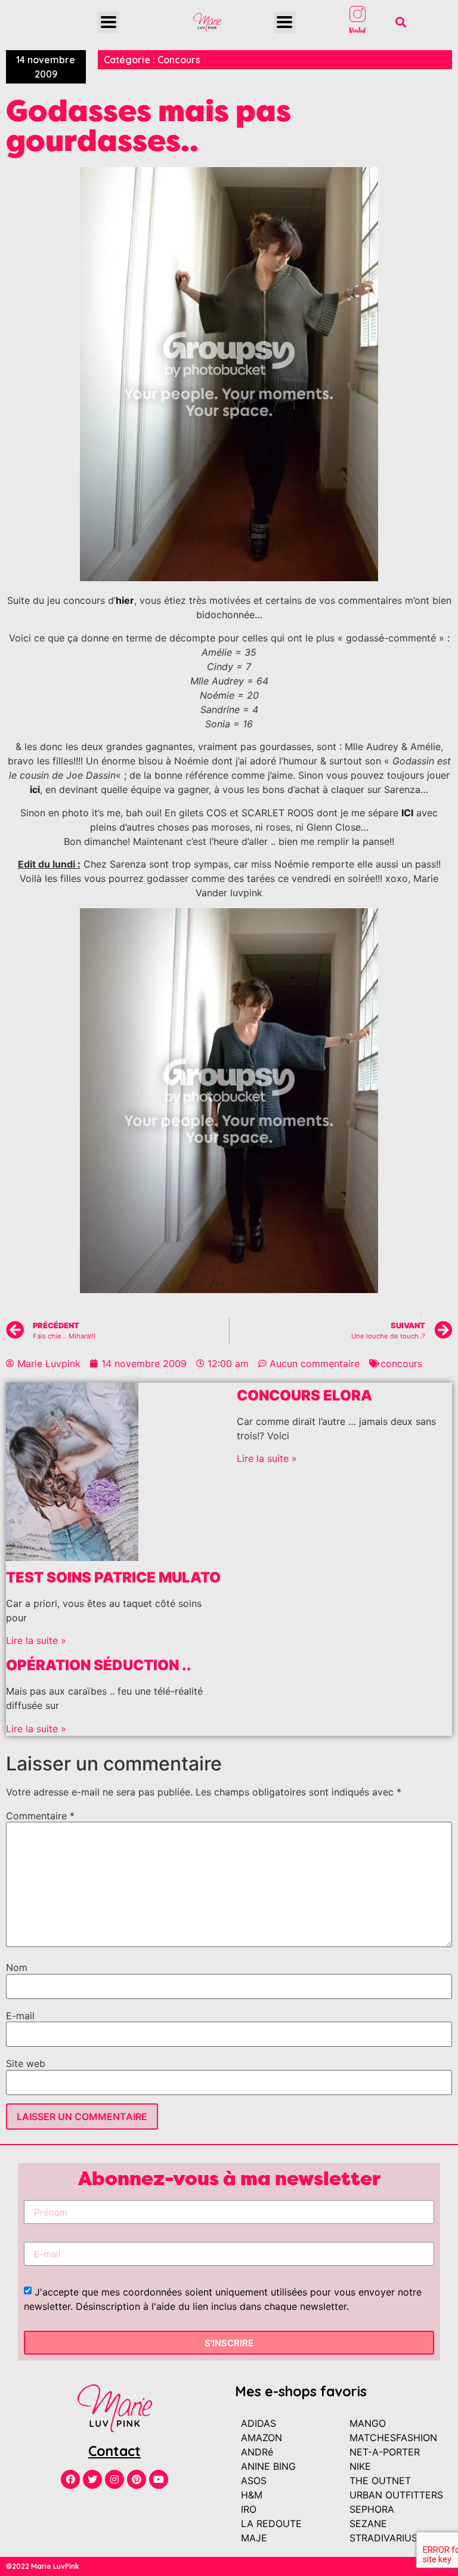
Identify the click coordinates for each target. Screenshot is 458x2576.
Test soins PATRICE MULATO (113, 1577)
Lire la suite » (36, 1640)
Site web (26, 2063)
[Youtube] (159, 2479)
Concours (179, 60)
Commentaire (40, 1816)
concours (401, 1363)
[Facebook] (70, 2479)
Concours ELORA (304, 1395)
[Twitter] (92, 2479)
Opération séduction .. (99, 1665)
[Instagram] (114, 2479)
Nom (17, 1967)
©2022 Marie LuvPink (43, 2566)
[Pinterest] (137, 2479)
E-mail (20, 2016)
